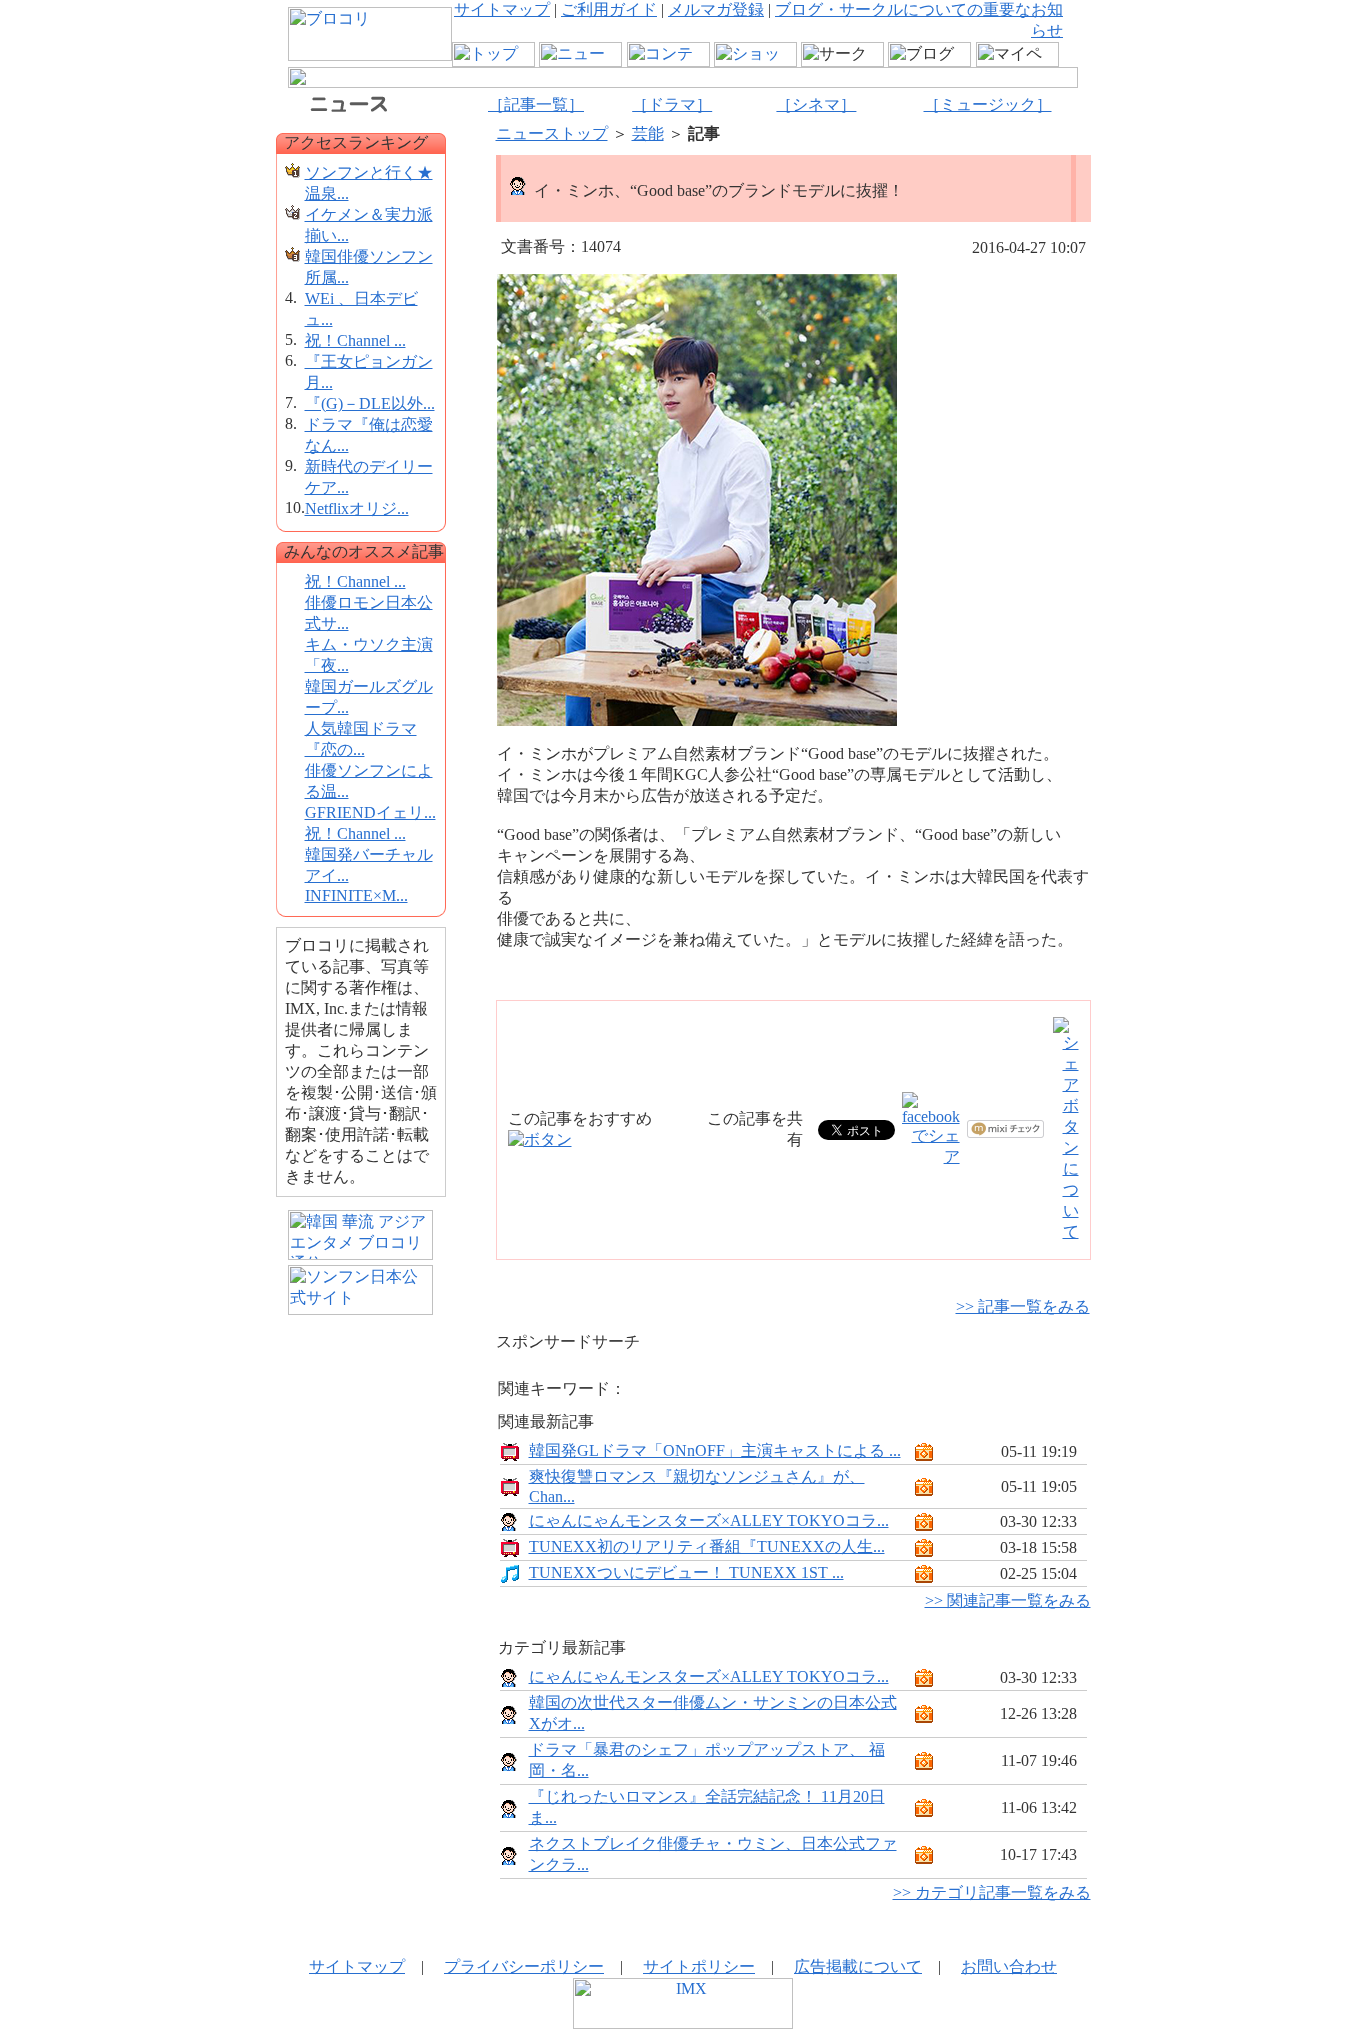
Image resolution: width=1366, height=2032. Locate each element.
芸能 (648, 133)
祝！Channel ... (355, 340)
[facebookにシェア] (931, 1156)
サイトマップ (502, 9)
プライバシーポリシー (524, 1966)
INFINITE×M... (356, 895)
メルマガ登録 (716, 9)
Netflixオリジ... (357, 508)
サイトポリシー (699, 1966)
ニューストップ (552, 133)
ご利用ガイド (609, 9)
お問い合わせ (1009, 1966)
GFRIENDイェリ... (370, 812)
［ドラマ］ (672, 104)
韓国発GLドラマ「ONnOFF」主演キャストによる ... (715, 1450)
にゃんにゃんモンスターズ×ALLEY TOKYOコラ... (709, 1520)
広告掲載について (858, 1966)
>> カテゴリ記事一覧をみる (992, 1892)
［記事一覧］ (536, 104)
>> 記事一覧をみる (1023, 1306)
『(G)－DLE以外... (370, 403)
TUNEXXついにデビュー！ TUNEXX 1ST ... (686, 1572)
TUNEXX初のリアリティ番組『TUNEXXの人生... (707, 1546)
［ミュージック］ (988, 104)
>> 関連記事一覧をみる (1008, 1600)
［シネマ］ (816, 104)
